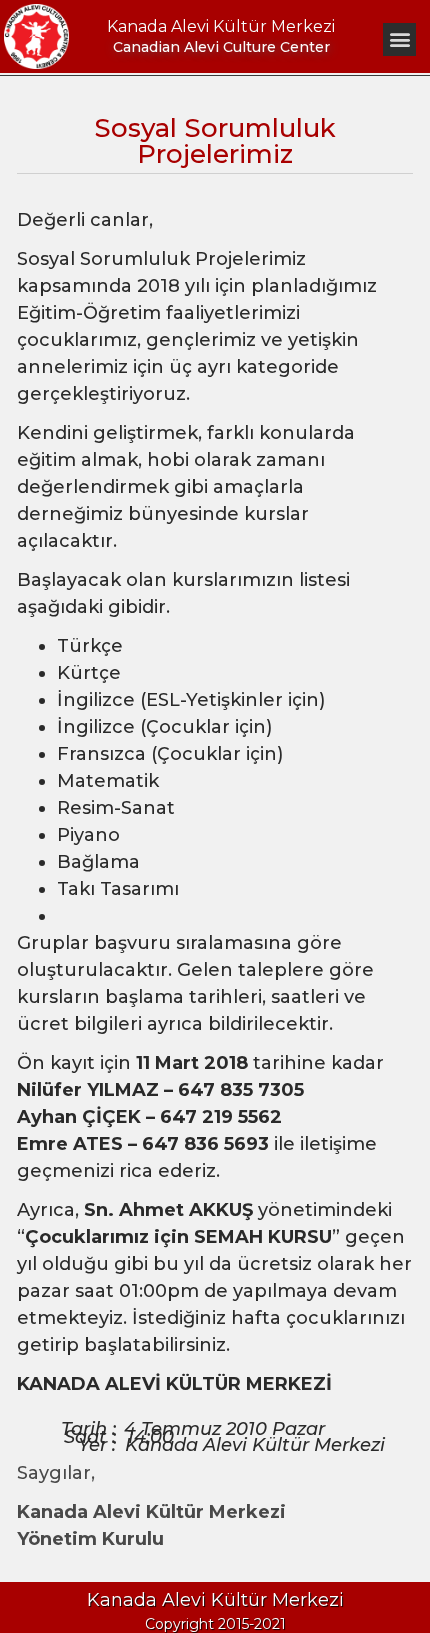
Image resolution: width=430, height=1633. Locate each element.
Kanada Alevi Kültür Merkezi (221, 26)
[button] (399, 39)
